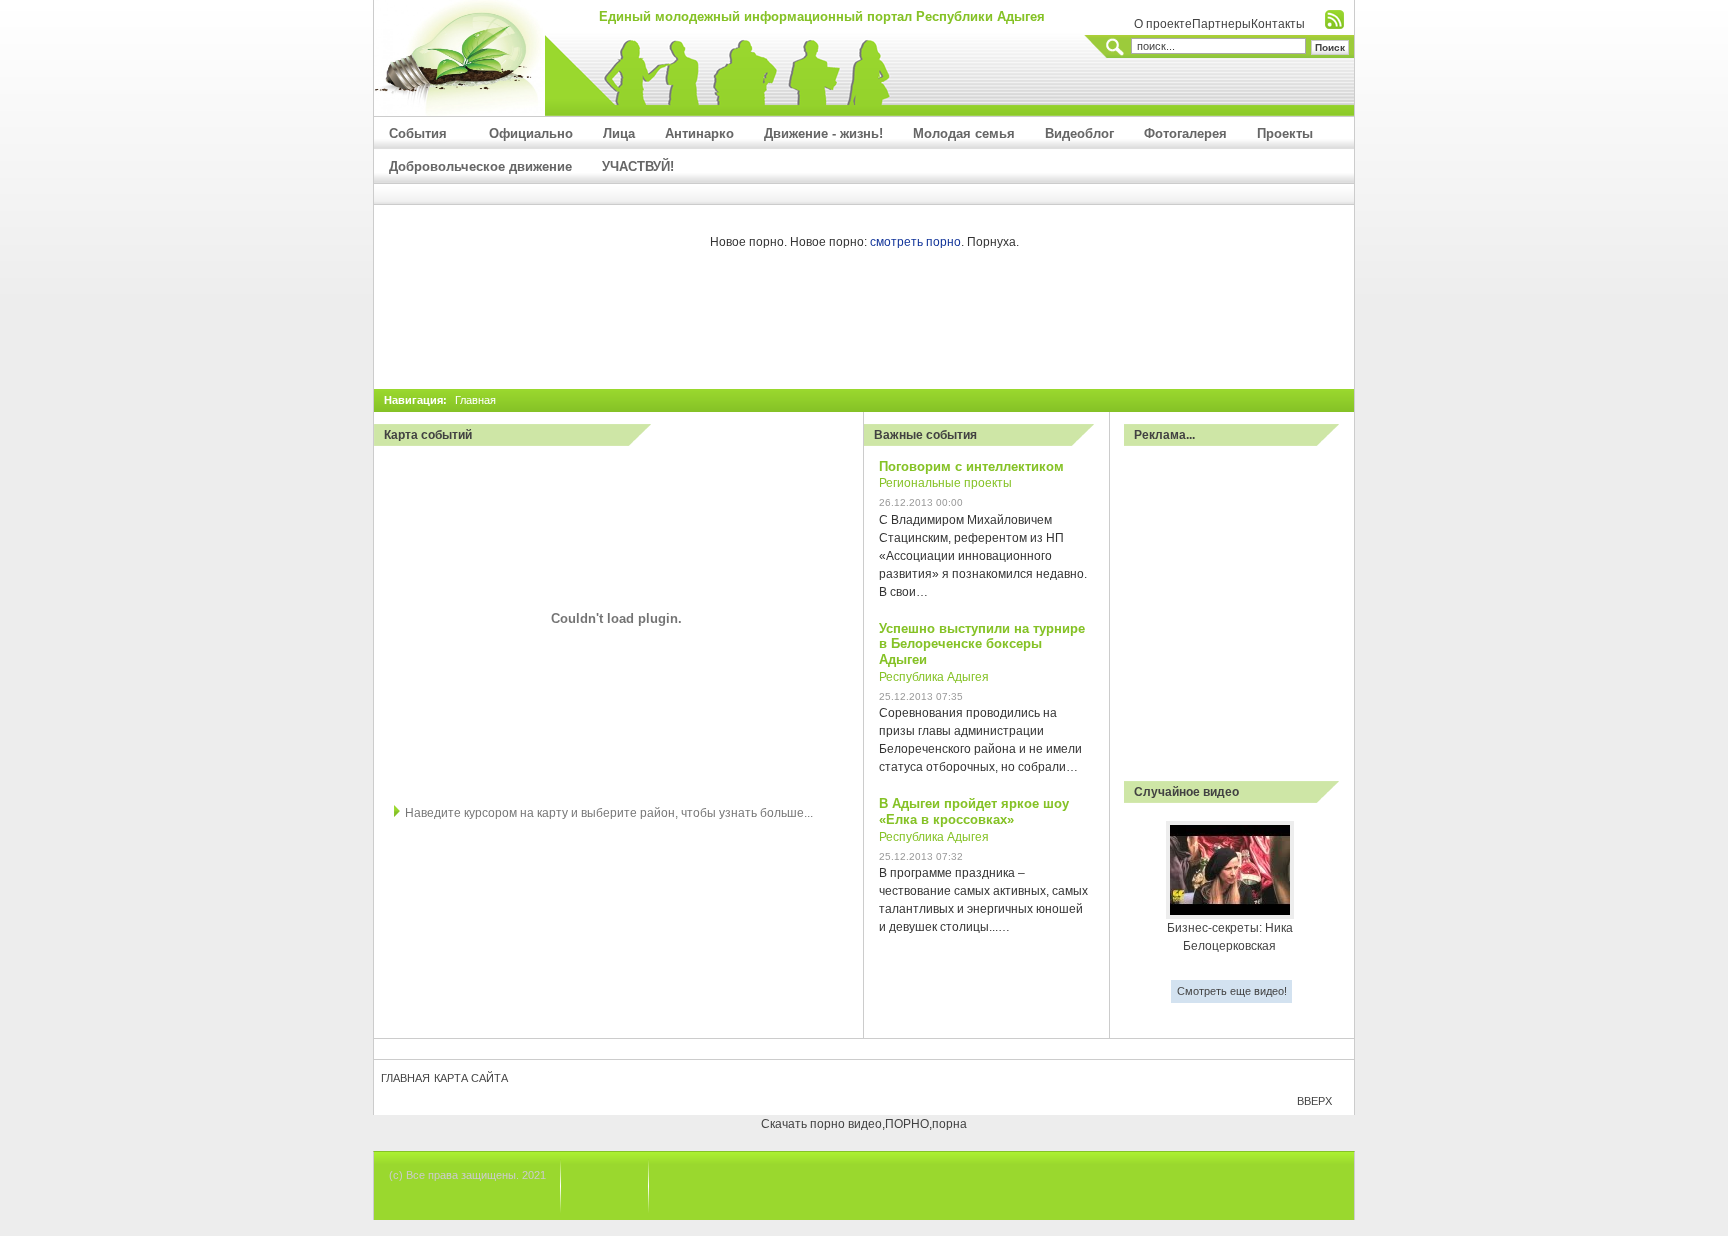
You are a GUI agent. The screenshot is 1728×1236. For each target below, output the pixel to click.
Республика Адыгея (934, 677)
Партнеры (1221, 24)
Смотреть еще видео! (1232, 991)
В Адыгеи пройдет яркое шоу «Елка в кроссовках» (974, 811)
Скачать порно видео (821, 1124)
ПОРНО (907, 1124)
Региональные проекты (945, 483)
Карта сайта (471, 1078)
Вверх (1314, 1101)
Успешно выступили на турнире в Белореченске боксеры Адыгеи (982, 644)
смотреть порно (915, 242)
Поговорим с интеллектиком (971, 466)
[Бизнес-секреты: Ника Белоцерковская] (1230, 915)
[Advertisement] (864, 329)
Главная (405, 1078)
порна (949, 1124)
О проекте (1163, 24)
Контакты (1278, 24)
